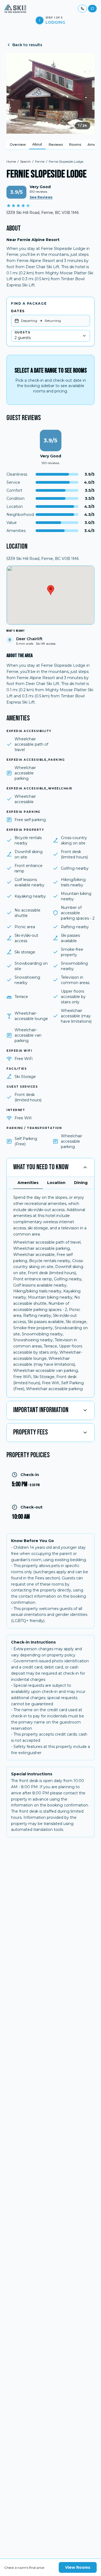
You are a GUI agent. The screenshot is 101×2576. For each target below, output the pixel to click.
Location (56, 1183)
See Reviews (41, 197)
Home (11, 161)
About (37, 144)
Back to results (27, 45)
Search (25, 161)
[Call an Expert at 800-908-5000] (82, 9)
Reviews (56, 145)
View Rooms (78, 2567)
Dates (18, 311)
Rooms (75, 145)
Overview (18, 145)
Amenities (28, 1183)
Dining (81, 1183)
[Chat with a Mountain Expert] (92, 9)
